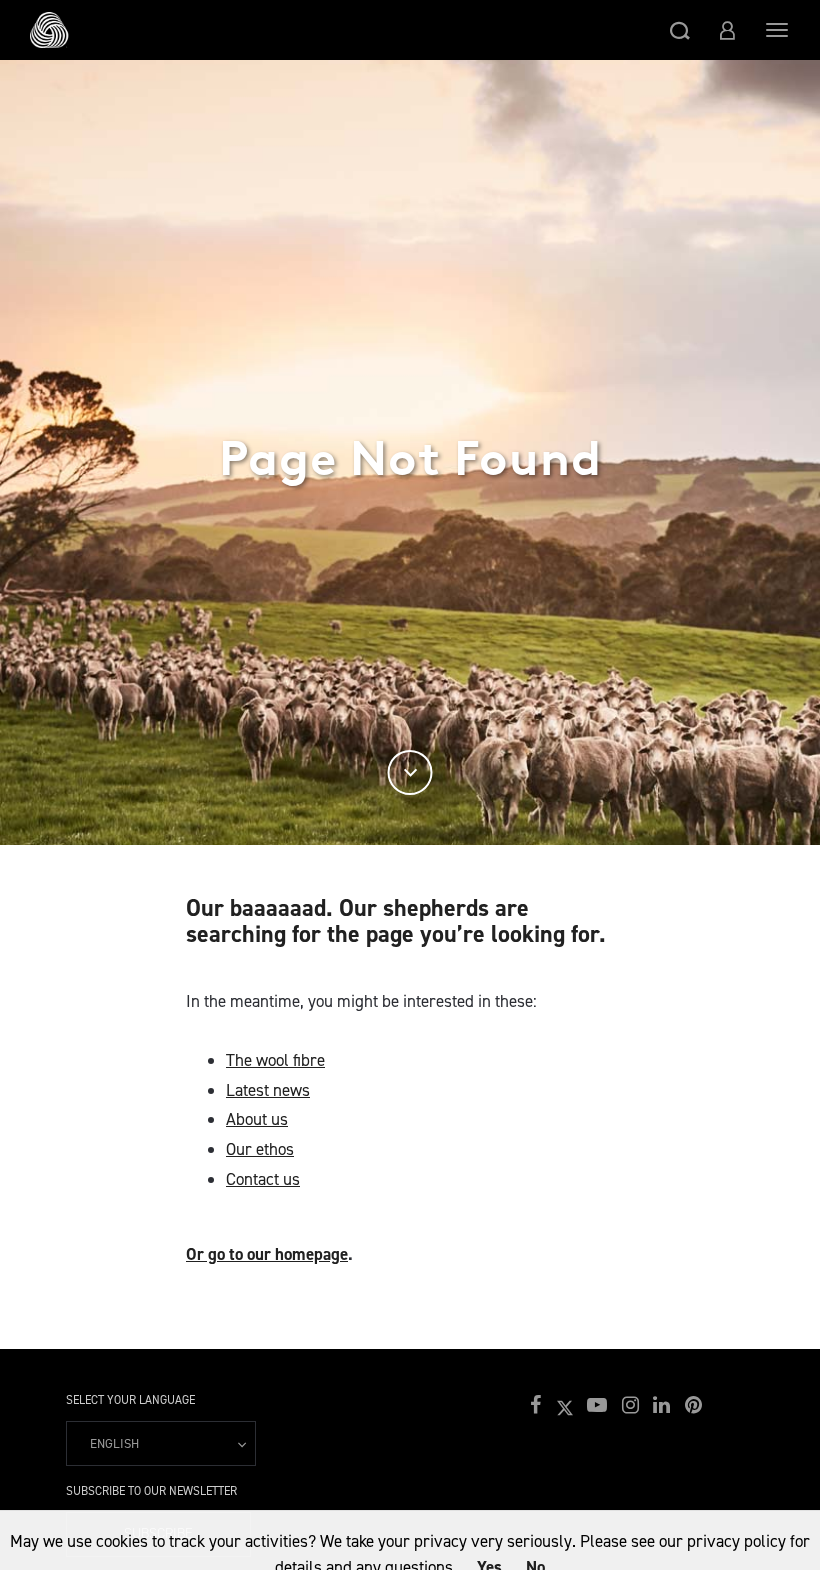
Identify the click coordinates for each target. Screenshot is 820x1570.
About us (257, 1119)
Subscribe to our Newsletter (151, 1491)
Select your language (130, 1400)
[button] (680, 30)
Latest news (268, 1090)
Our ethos (260, 1149)
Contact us (263, 1179)
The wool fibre (275, 1060)
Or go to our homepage (267, 1254)
